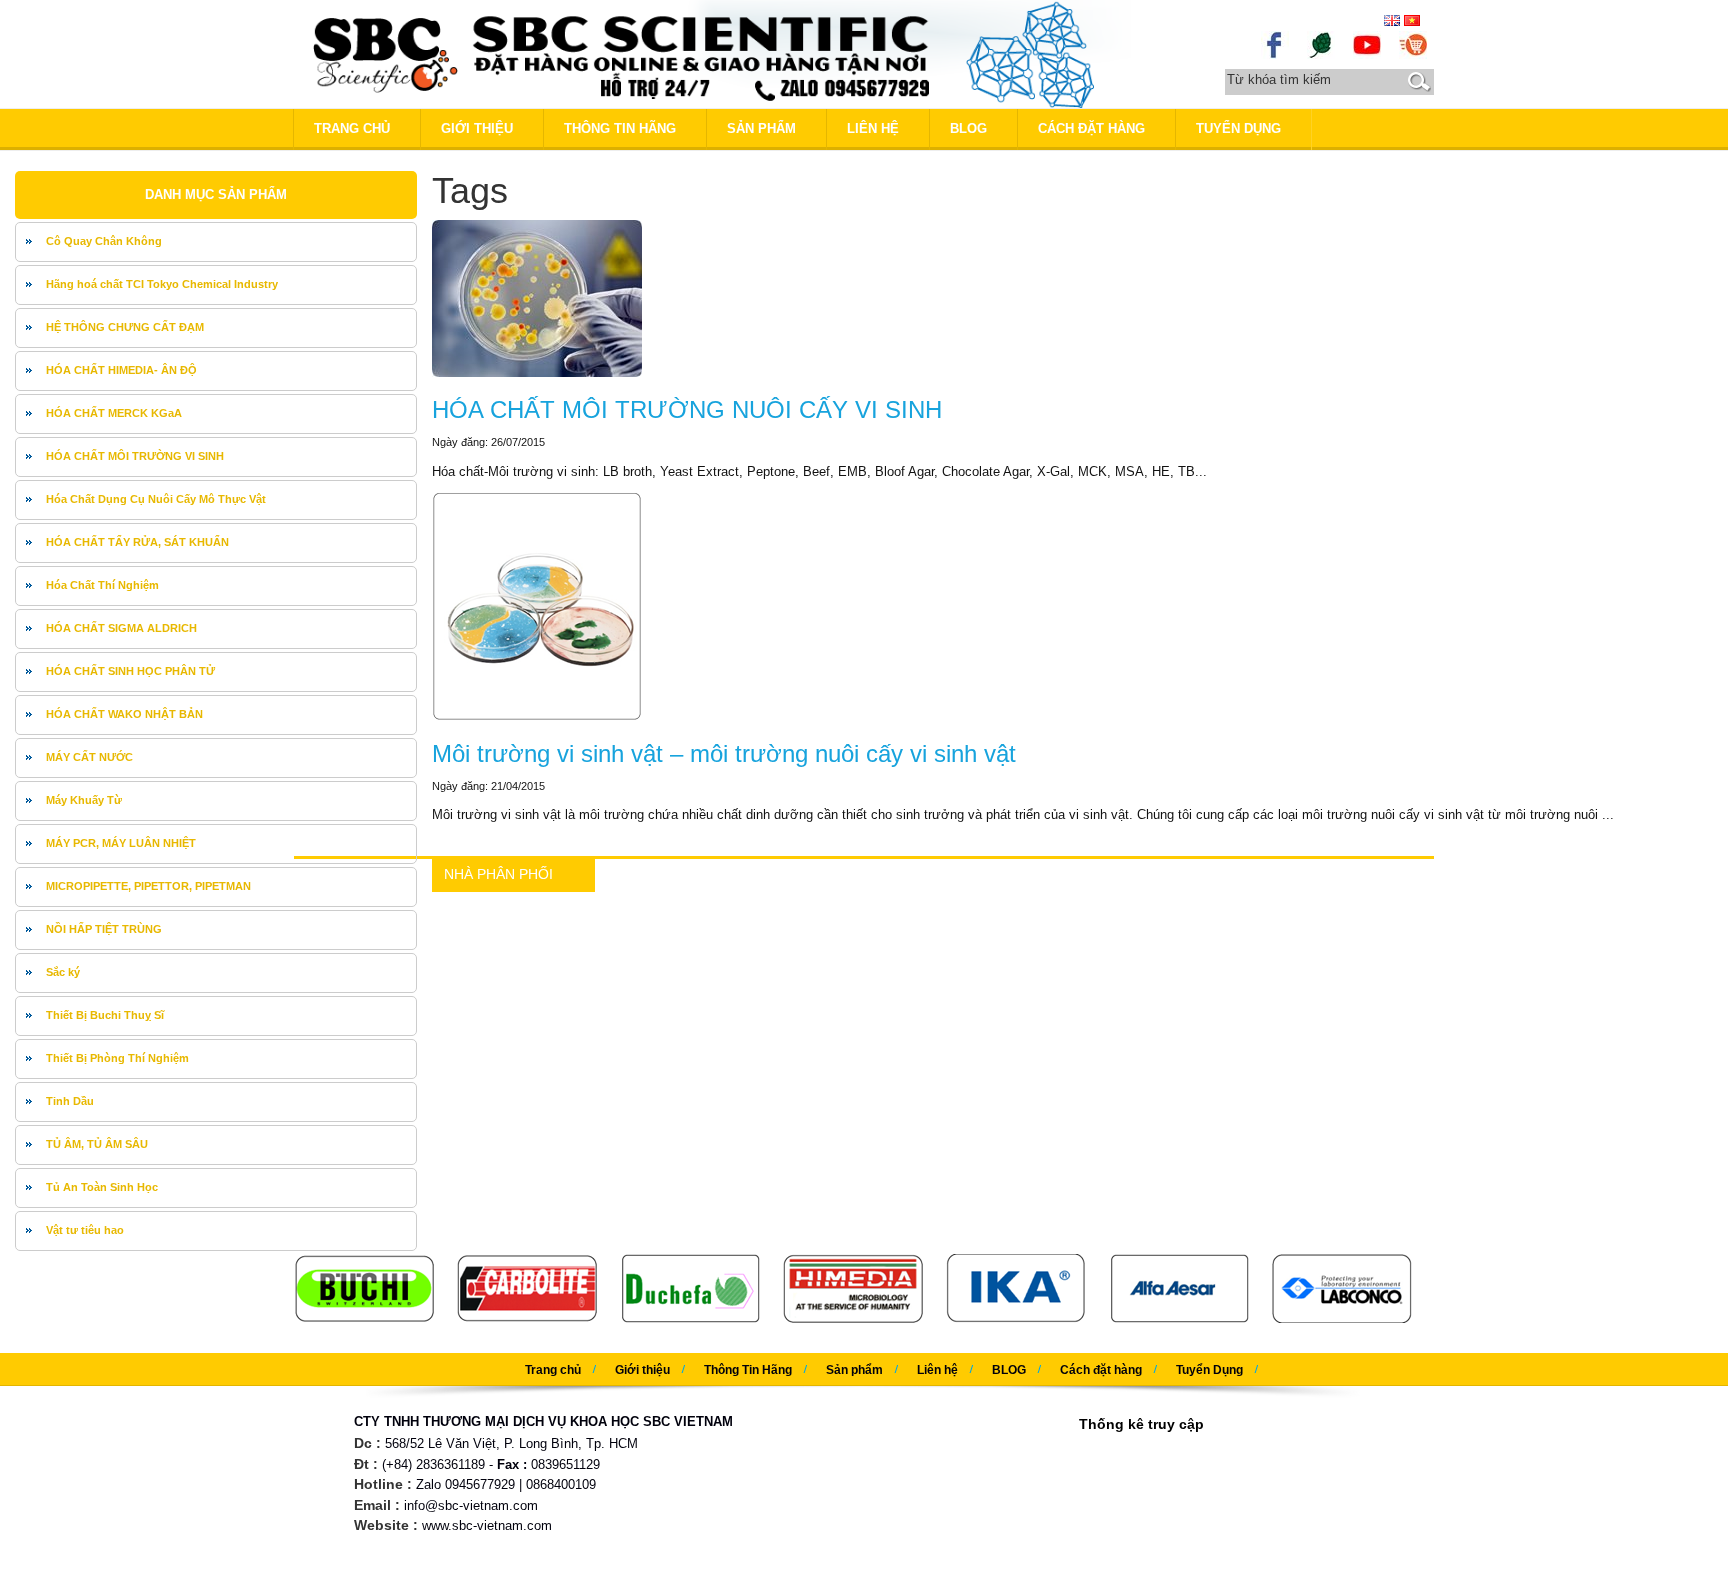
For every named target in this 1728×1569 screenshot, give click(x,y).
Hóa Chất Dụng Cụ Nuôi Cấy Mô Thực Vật (156, 499)
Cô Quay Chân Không (104, 241)
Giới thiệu (477, 128)
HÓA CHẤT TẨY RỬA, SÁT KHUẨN (137, 542)
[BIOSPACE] (1321, 43)
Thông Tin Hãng (620, 128)
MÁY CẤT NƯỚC (89, 757)
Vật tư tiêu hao (85, 1230)
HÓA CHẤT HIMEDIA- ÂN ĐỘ (121, 370)
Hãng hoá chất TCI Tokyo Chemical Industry (162, 284)
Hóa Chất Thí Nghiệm (102, 585)
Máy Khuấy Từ (84, 800)
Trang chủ (352, 128)
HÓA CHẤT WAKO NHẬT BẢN (124, 714)
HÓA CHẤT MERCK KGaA (114, 413)
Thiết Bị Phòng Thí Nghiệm (117, 1058)
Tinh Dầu (70, 1101)
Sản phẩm (761, 128)
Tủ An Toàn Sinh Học (102, 1187)
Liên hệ (873, 128)
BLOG (968, 128)
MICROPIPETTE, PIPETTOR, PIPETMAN (148, 886)
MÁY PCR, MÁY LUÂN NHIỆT (121, 843)
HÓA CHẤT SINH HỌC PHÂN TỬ (130, 671)
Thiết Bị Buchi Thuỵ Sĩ (105, 1015)
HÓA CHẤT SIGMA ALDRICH (121, 628)
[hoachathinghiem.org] (1413, 43)
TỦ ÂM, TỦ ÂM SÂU (97, 1144)
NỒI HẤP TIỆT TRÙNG (104, 929)
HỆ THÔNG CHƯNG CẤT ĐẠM (125, 327)
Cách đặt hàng (1091, 128)
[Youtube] (1367, 43)
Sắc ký (63, 972)
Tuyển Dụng (1238, 128)
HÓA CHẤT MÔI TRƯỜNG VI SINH (135, 456)
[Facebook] (1275, 43)
